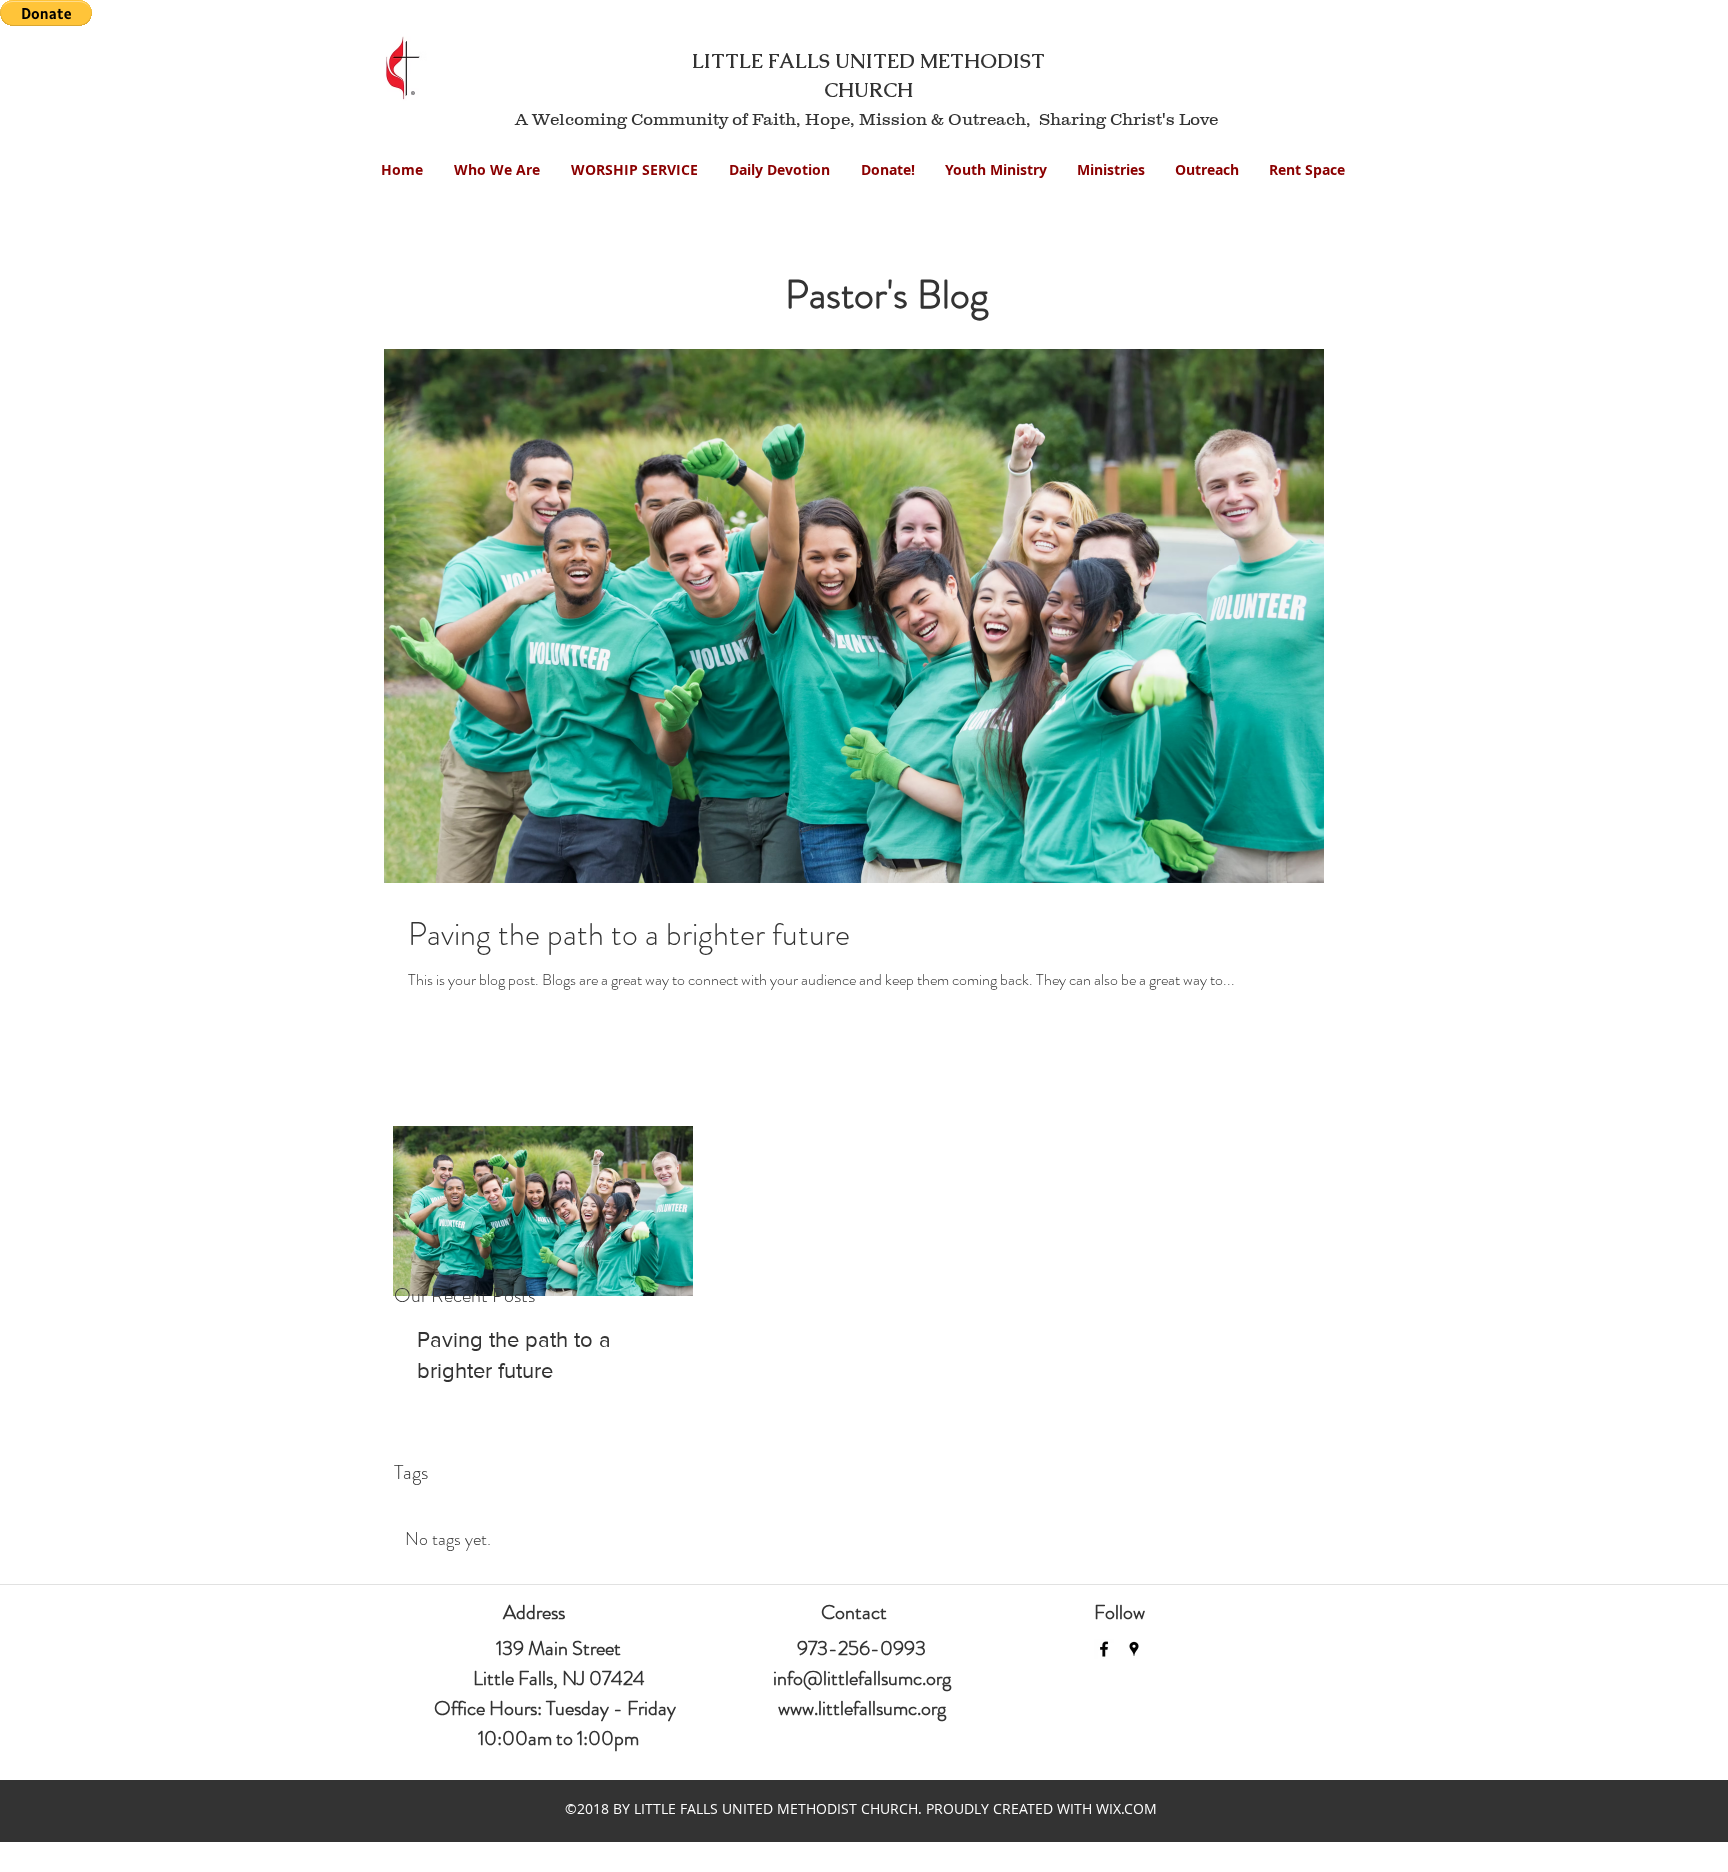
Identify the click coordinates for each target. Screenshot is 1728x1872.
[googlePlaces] (1134, 1649)
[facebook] (1104, 1649)
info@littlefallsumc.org (862, 1678)
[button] (996, 169)
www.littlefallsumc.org (862, 1708)
